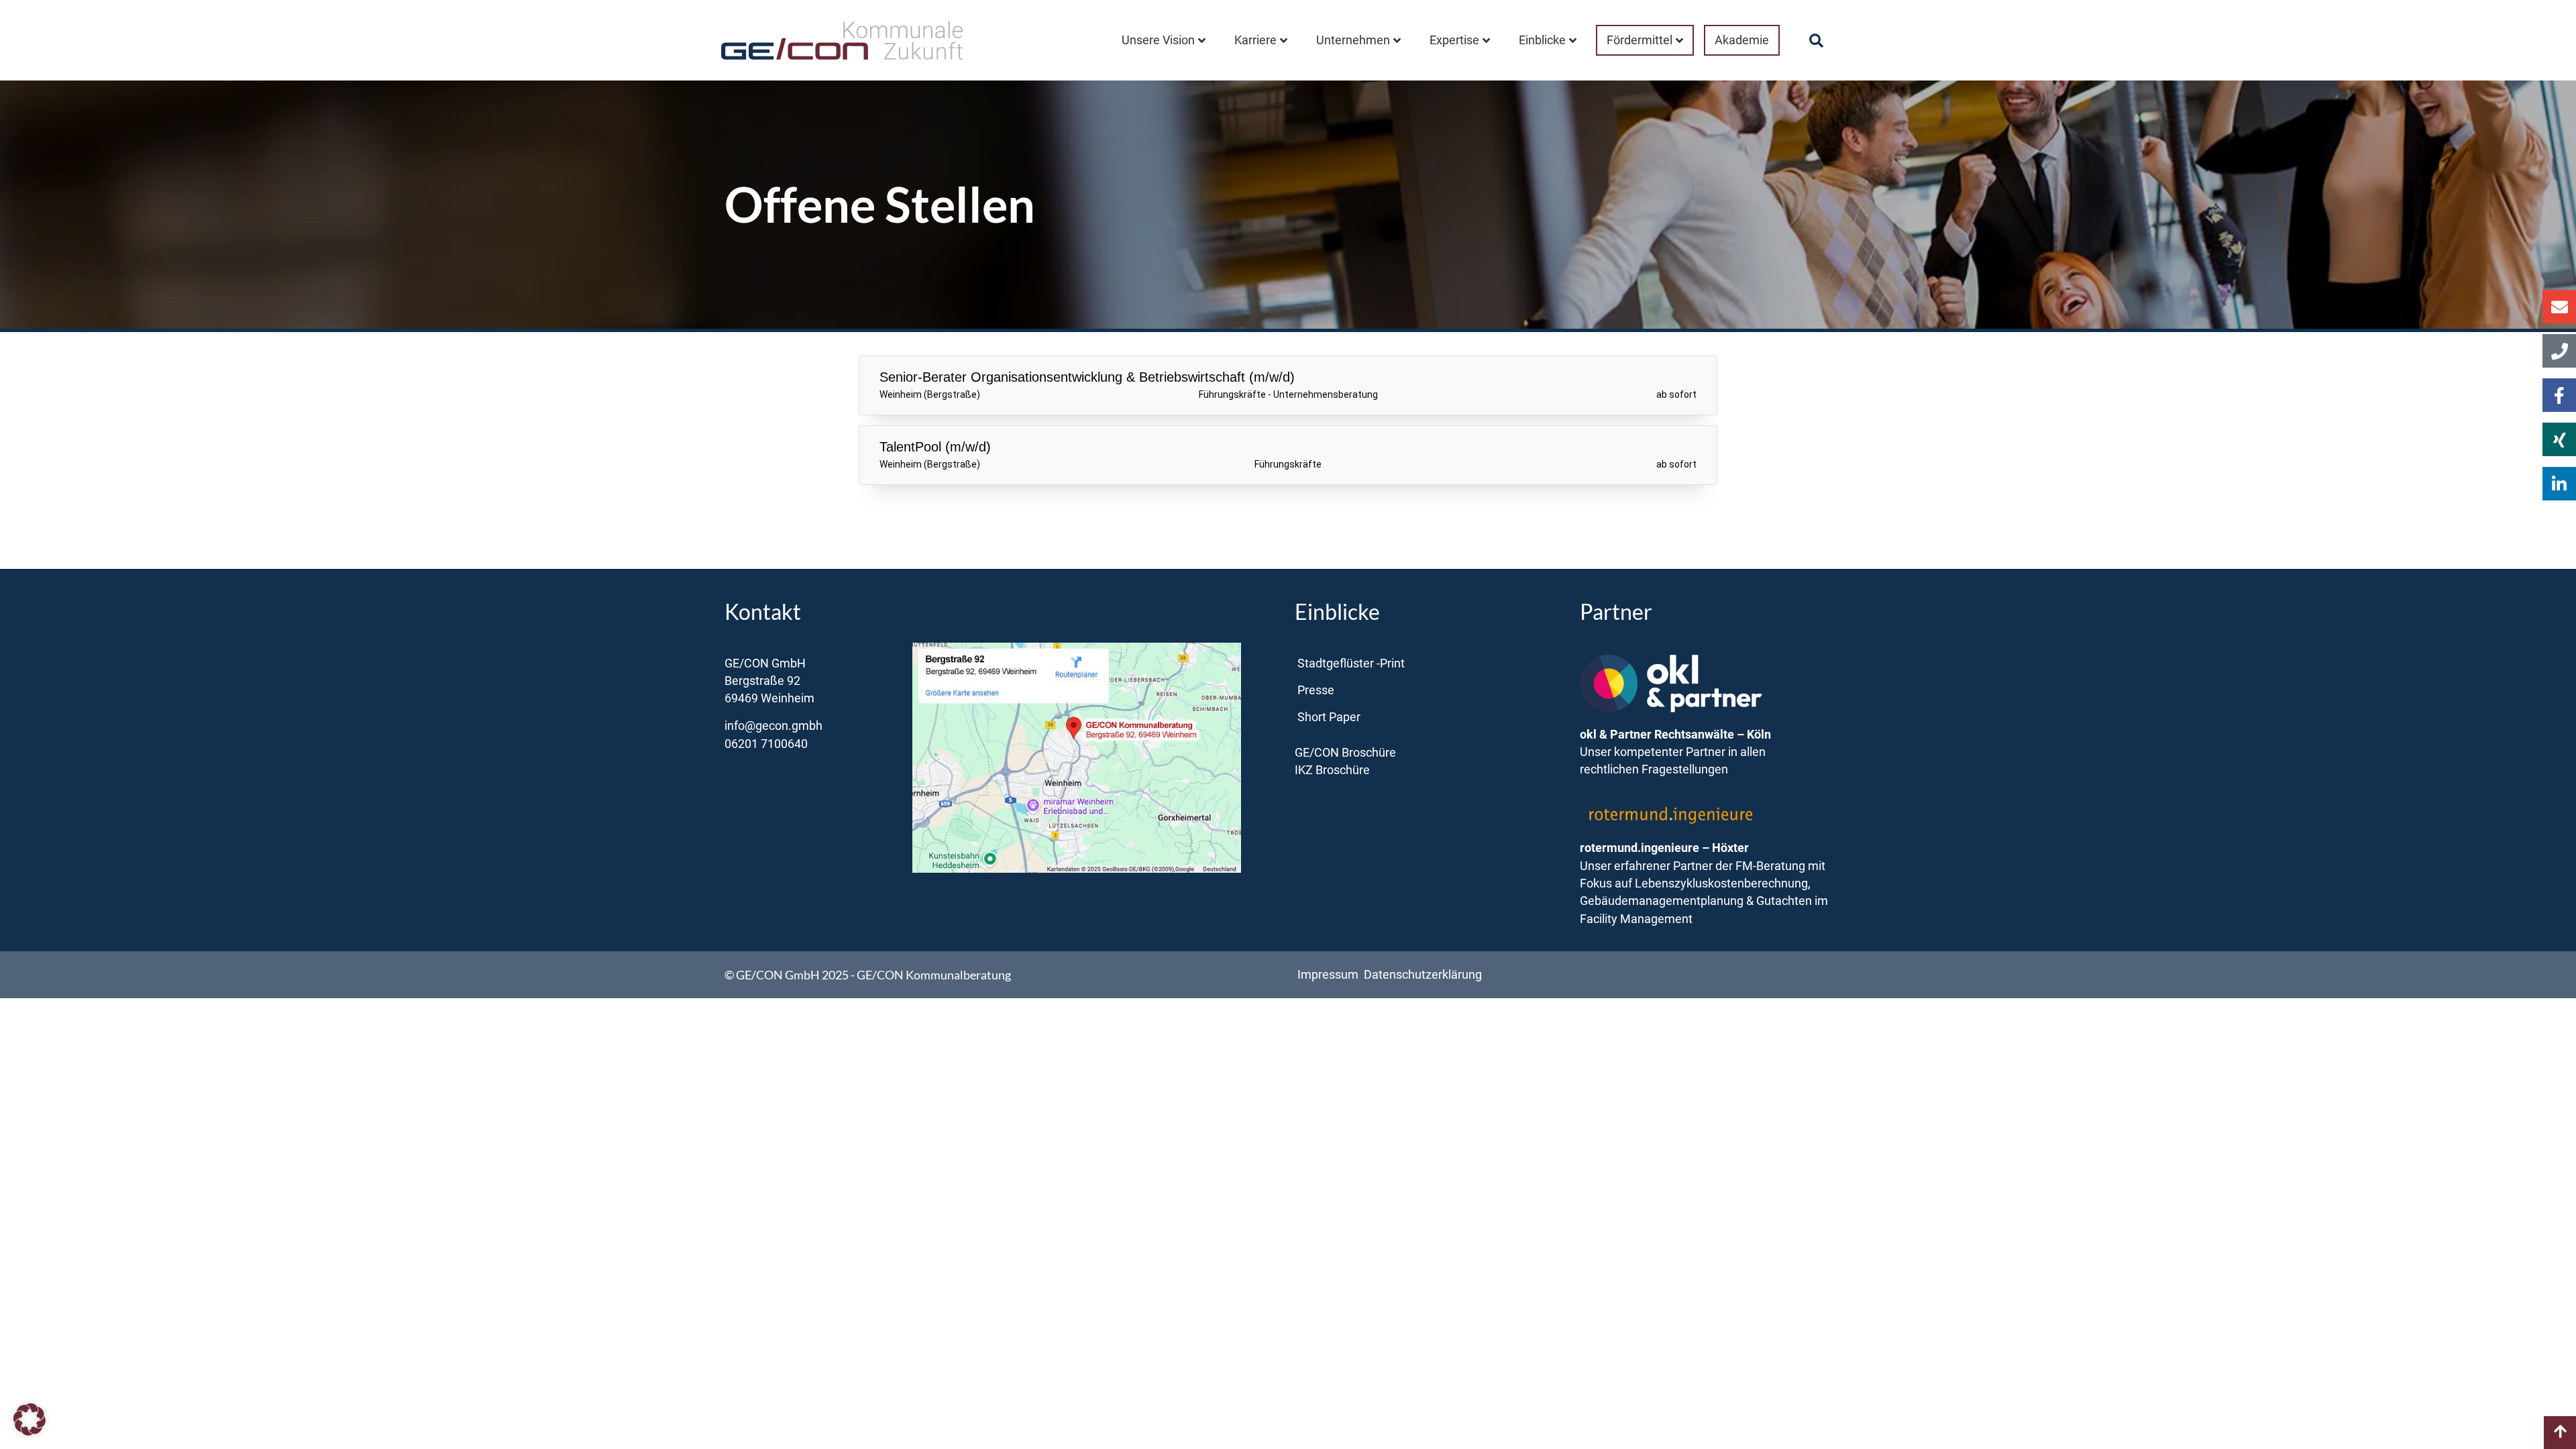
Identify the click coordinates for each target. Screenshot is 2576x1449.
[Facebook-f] (2559, 395)
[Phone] (2559, 351)
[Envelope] (2559, 307)
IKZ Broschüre (1332, 770)
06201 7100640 (766, 744)
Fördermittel (1640, 40)
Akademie (1742, 40)
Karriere (1255, 40)
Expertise (1454, 40)
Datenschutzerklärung (1423, 975)
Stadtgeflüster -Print (1351, 663)
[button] (1817, 41)
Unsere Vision (1158, 40)
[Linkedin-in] (2559, 484)
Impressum (1328, 975)
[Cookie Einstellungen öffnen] (30, 1430)
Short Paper (1329, 717)
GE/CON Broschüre (1345, 753)
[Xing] (2559, 439)
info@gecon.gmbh (773, 726)
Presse (1316, 690)
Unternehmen (1353, 40)
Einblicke (1542, 40)
